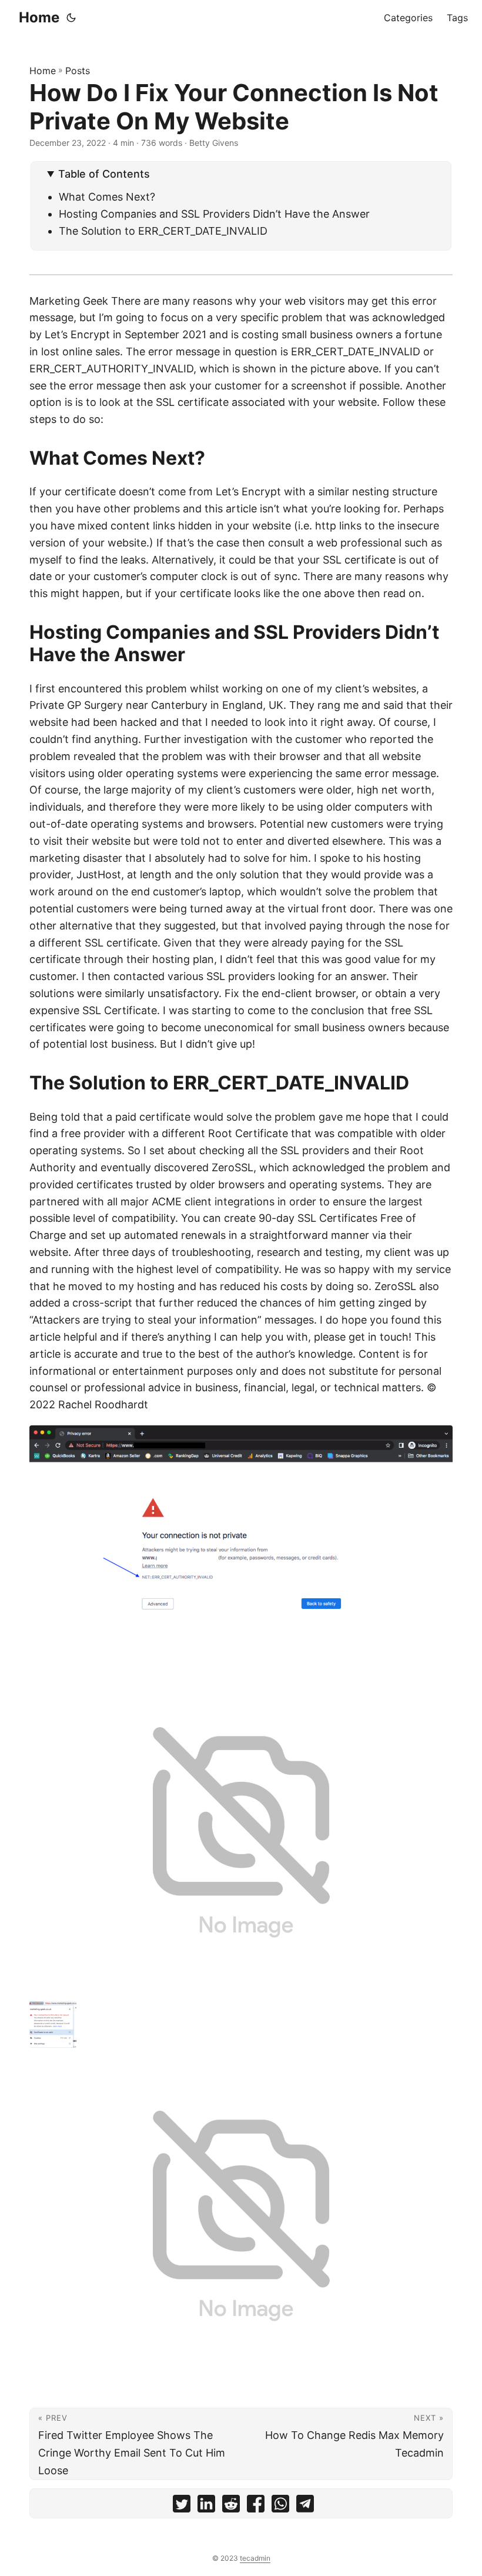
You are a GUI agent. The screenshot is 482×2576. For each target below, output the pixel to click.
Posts (78, 71)
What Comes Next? (107, 197)
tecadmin (255, 2558)
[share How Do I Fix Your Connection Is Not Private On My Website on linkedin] (206, 2506)
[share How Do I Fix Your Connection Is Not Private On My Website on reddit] (231, 2506)
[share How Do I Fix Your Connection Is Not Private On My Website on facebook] (256, 2506)
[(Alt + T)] (71, 18)
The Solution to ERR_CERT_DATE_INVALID (163, 231)
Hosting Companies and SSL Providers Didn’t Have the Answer (214, 214)
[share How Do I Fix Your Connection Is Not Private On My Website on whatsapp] (280, 2506)
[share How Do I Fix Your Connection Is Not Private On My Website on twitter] (182, 2506)
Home (39, 17)
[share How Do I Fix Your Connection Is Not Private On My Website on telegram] (305, 2506)
